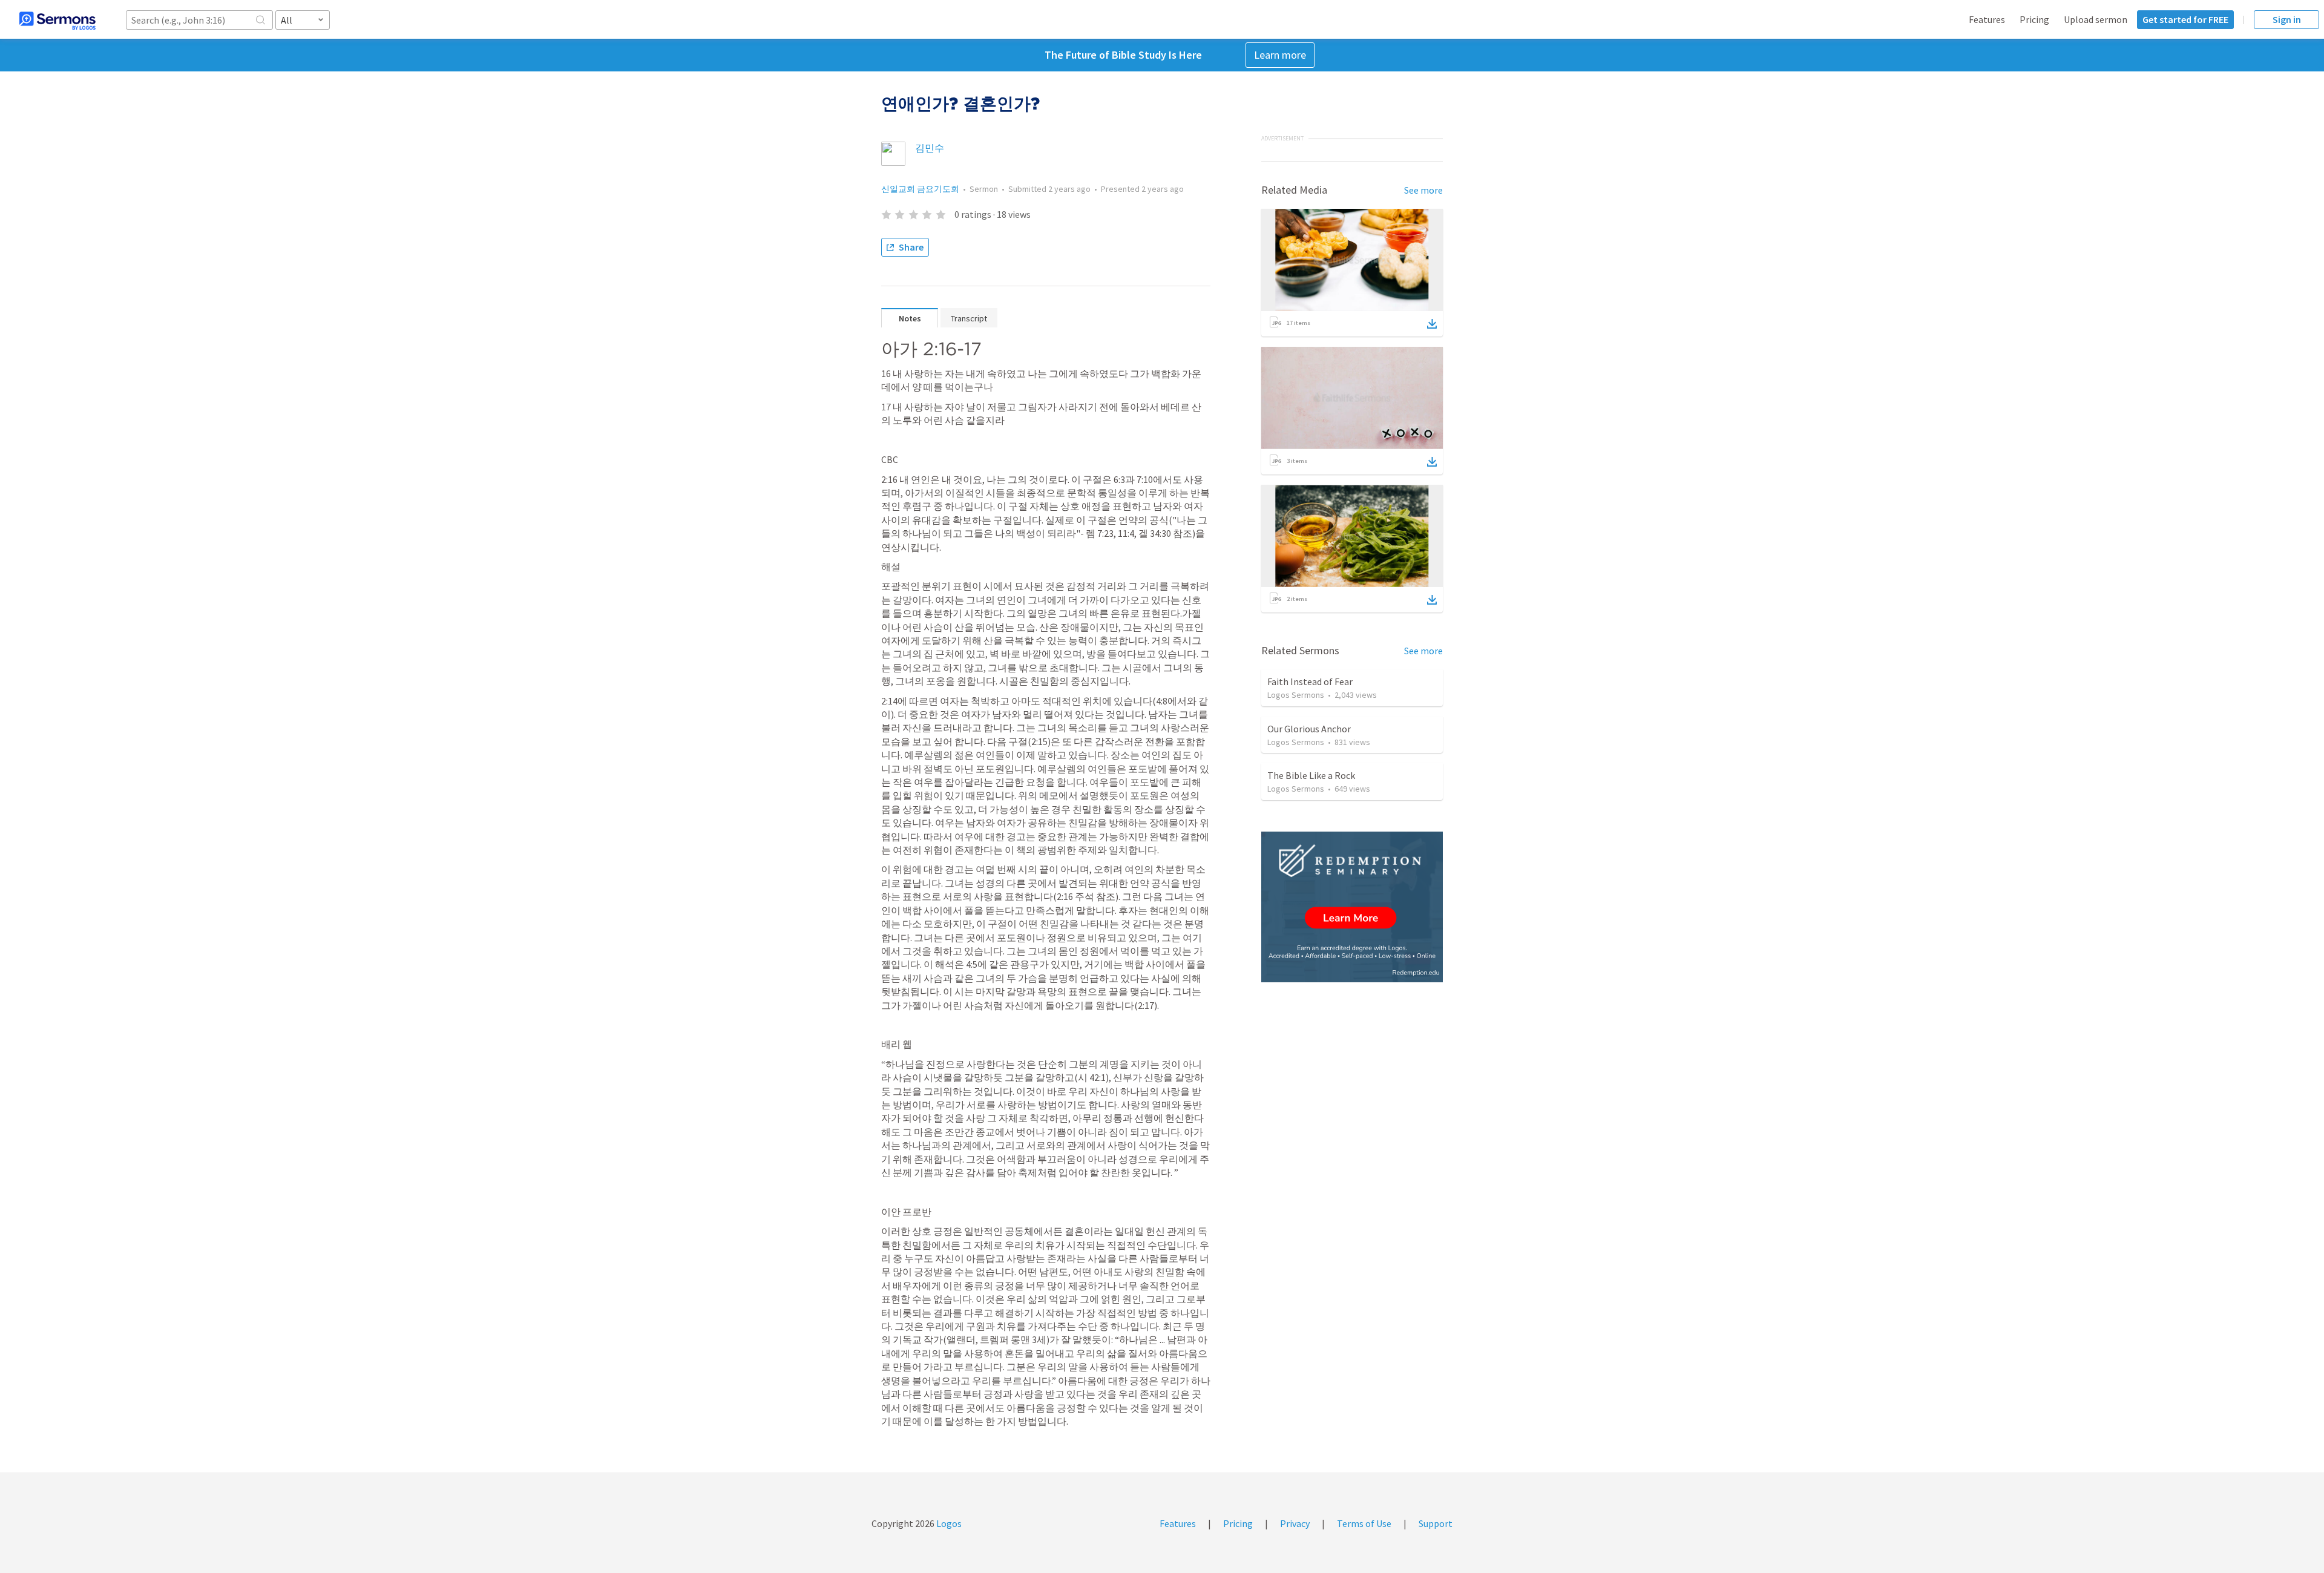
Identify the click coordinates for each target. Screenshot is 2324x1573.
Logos (948, 1523)
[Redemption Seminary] (1352, 907)
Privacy (1295, 1523)
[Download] (1432, 324)
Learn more (1280, 55)
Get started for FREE (2185, 19)
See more (1423, 190)
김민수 (930, 148)
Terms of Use (1364, 1523)
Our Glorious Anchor (1309, 729)
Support (1436, 1523)
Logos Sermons (1296, 695)
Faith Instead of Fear (1310, 681)
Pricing (2034, 19)
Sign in (2287, 19)
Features (1987, 19)
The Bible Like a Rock (1311, 775)
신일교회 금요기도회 (920, 189)
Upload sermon (2096, 19)
